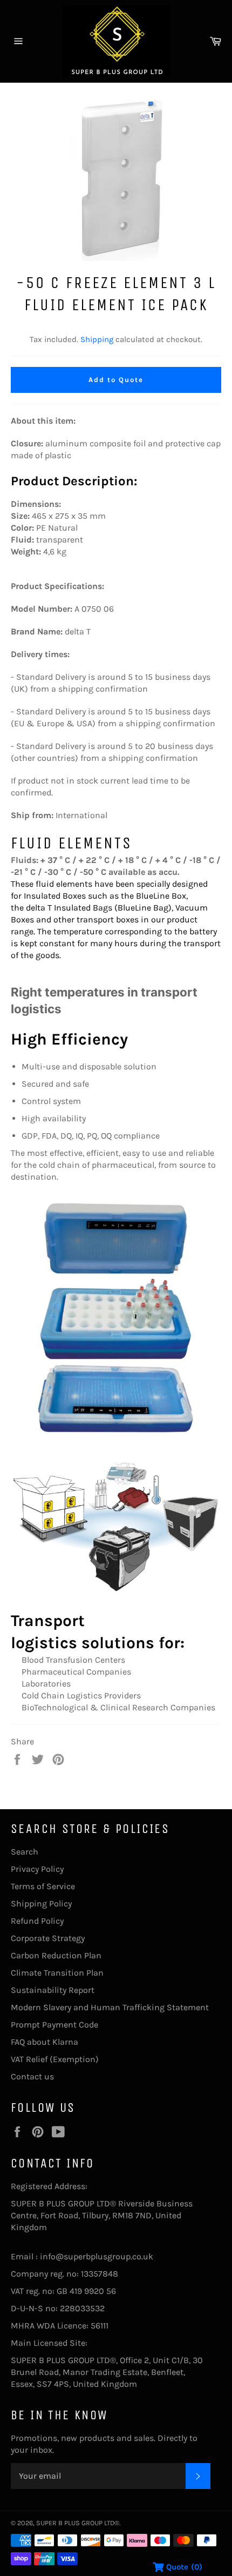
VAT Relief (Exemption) (55, 2059)
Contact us (32, 2076)
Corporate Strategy (48, 1938)
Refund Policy (37, 1921)
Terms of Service (43, 1886)
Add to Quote (116, 380)
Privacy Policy (37, 1869)
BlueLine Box (161, 896)
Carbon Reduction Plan (56, 1955)
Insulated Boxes (55, 896)
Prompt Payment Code (54, 2025)
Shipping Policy (41, 1903)
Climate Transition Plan (57, 1973)
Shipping (97, 339)
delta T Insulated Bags (69, 908)
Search (25, 1852)
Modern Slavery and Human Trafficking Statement (110, 2007)
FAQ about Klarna (45, 2042)
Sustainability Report (53, 1990)
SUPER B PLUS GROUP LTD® (78, 2523)
